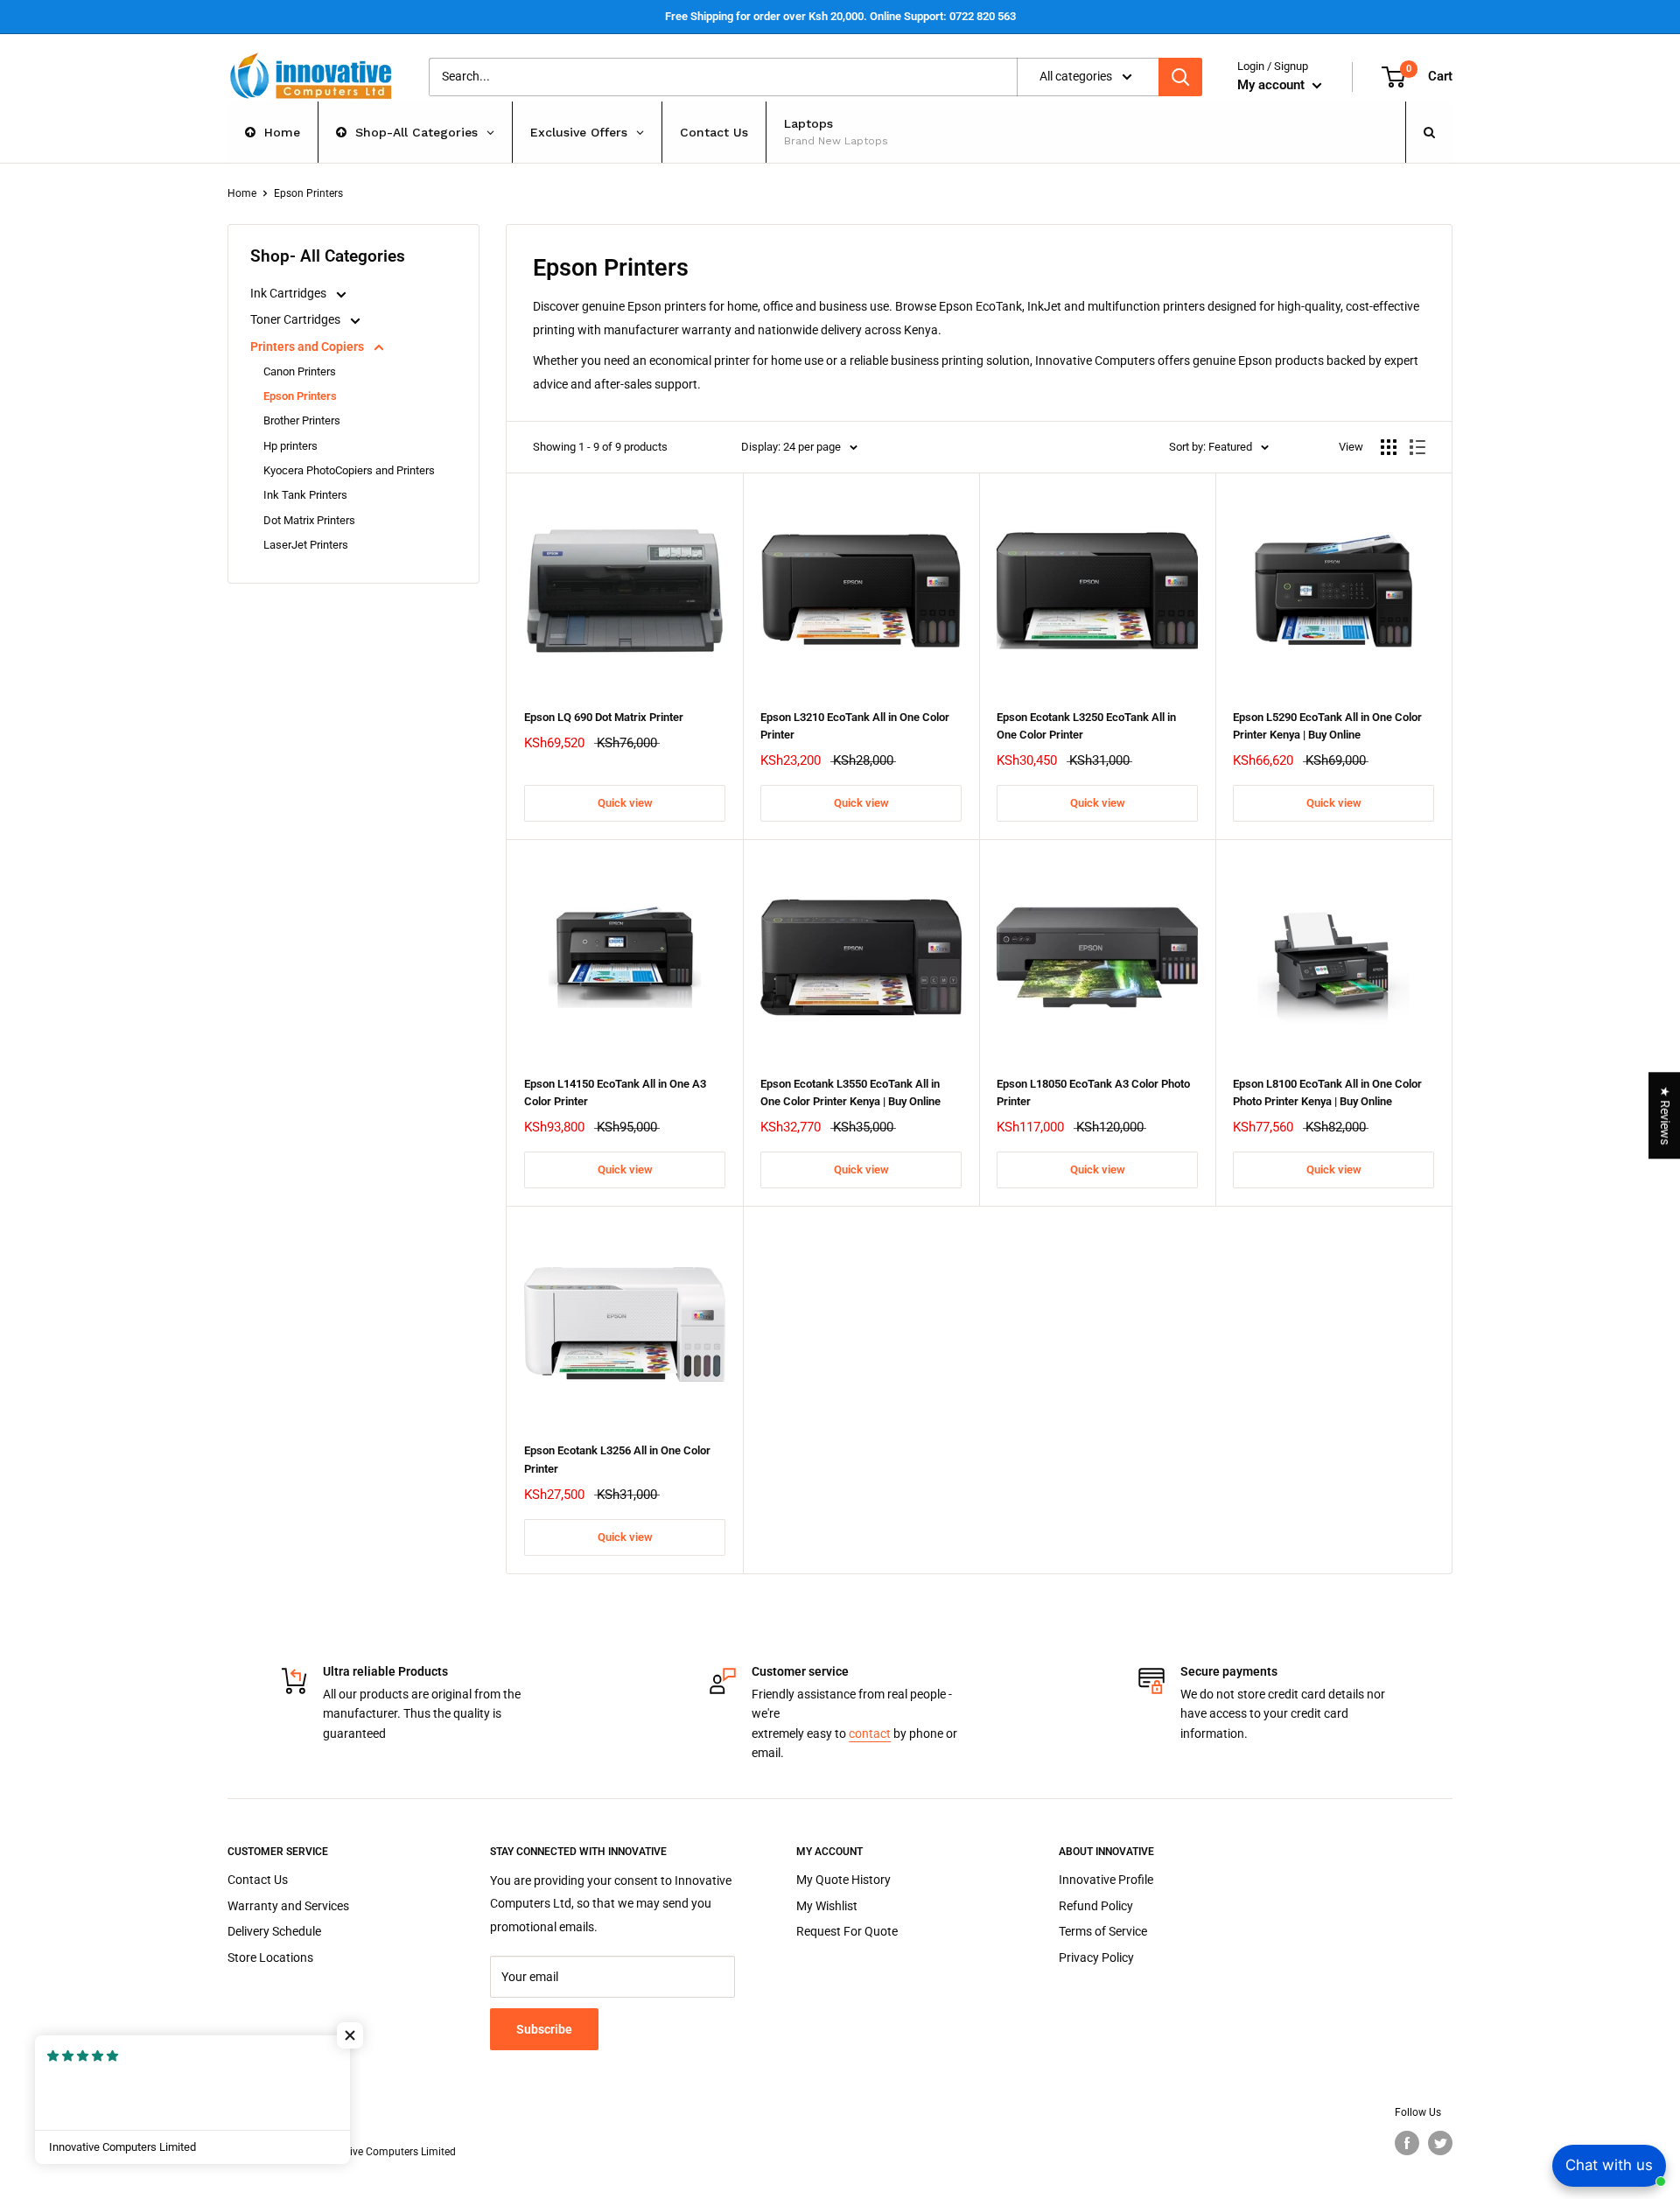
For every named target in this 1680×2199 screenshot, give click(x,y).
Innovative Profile (1106, 1880)
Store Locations (270, 1957)
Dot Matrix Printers (309, 520)
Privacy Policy (1096, 1957)
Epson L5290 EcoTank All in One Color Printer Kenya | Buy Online (1327, 726)
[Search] (1180, 77)
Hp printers (290, 446)
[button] (350, 2035)
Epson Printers (300, 396)
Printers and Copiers (308, 347)
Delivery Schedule (274, 1931)
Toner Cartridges (297, 319)
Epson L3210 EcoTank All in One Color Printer (855, 726)
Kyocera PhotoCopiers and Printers (349, 470)
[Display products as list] (1417, 447)
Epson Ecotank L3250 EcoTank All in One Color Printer (1086, 726)
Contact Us (258, 1880)
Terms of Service (1103, 1931)
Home (242, 193)
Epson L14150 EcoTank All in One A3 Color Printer (615, 1092)
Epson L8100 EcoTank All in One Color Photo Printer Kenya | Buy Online (1327, 1092)
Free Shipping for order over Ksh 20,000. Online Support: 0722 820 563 (840, 16)
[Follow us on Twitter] (1440, 2143)
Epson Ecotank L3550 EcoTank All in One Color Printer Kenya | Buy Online (850, 1092)
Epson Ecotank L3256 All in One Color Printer (617, 1459)
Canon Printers (300, 371)
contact (870, 1733)
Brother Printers (302, 420)
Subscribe (544, 2029)
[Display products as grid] (1389, 447)
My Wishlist (827, 1906)
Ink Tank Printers (305, 495)
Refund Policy (1096, 1906)
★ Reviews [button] (1665, 1115)
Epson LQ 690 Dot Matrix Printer (604, 717)
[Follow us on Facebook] (1407, 2143)
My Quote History (843, 1880)
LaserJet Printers (306, 545)
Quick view (625, 803)
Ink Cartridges (290, 293)
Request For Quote (847, 1931)
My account (1273, 85)
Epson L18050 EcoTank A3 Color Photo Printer (1093, 1092)
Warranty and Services (288, 1906)
